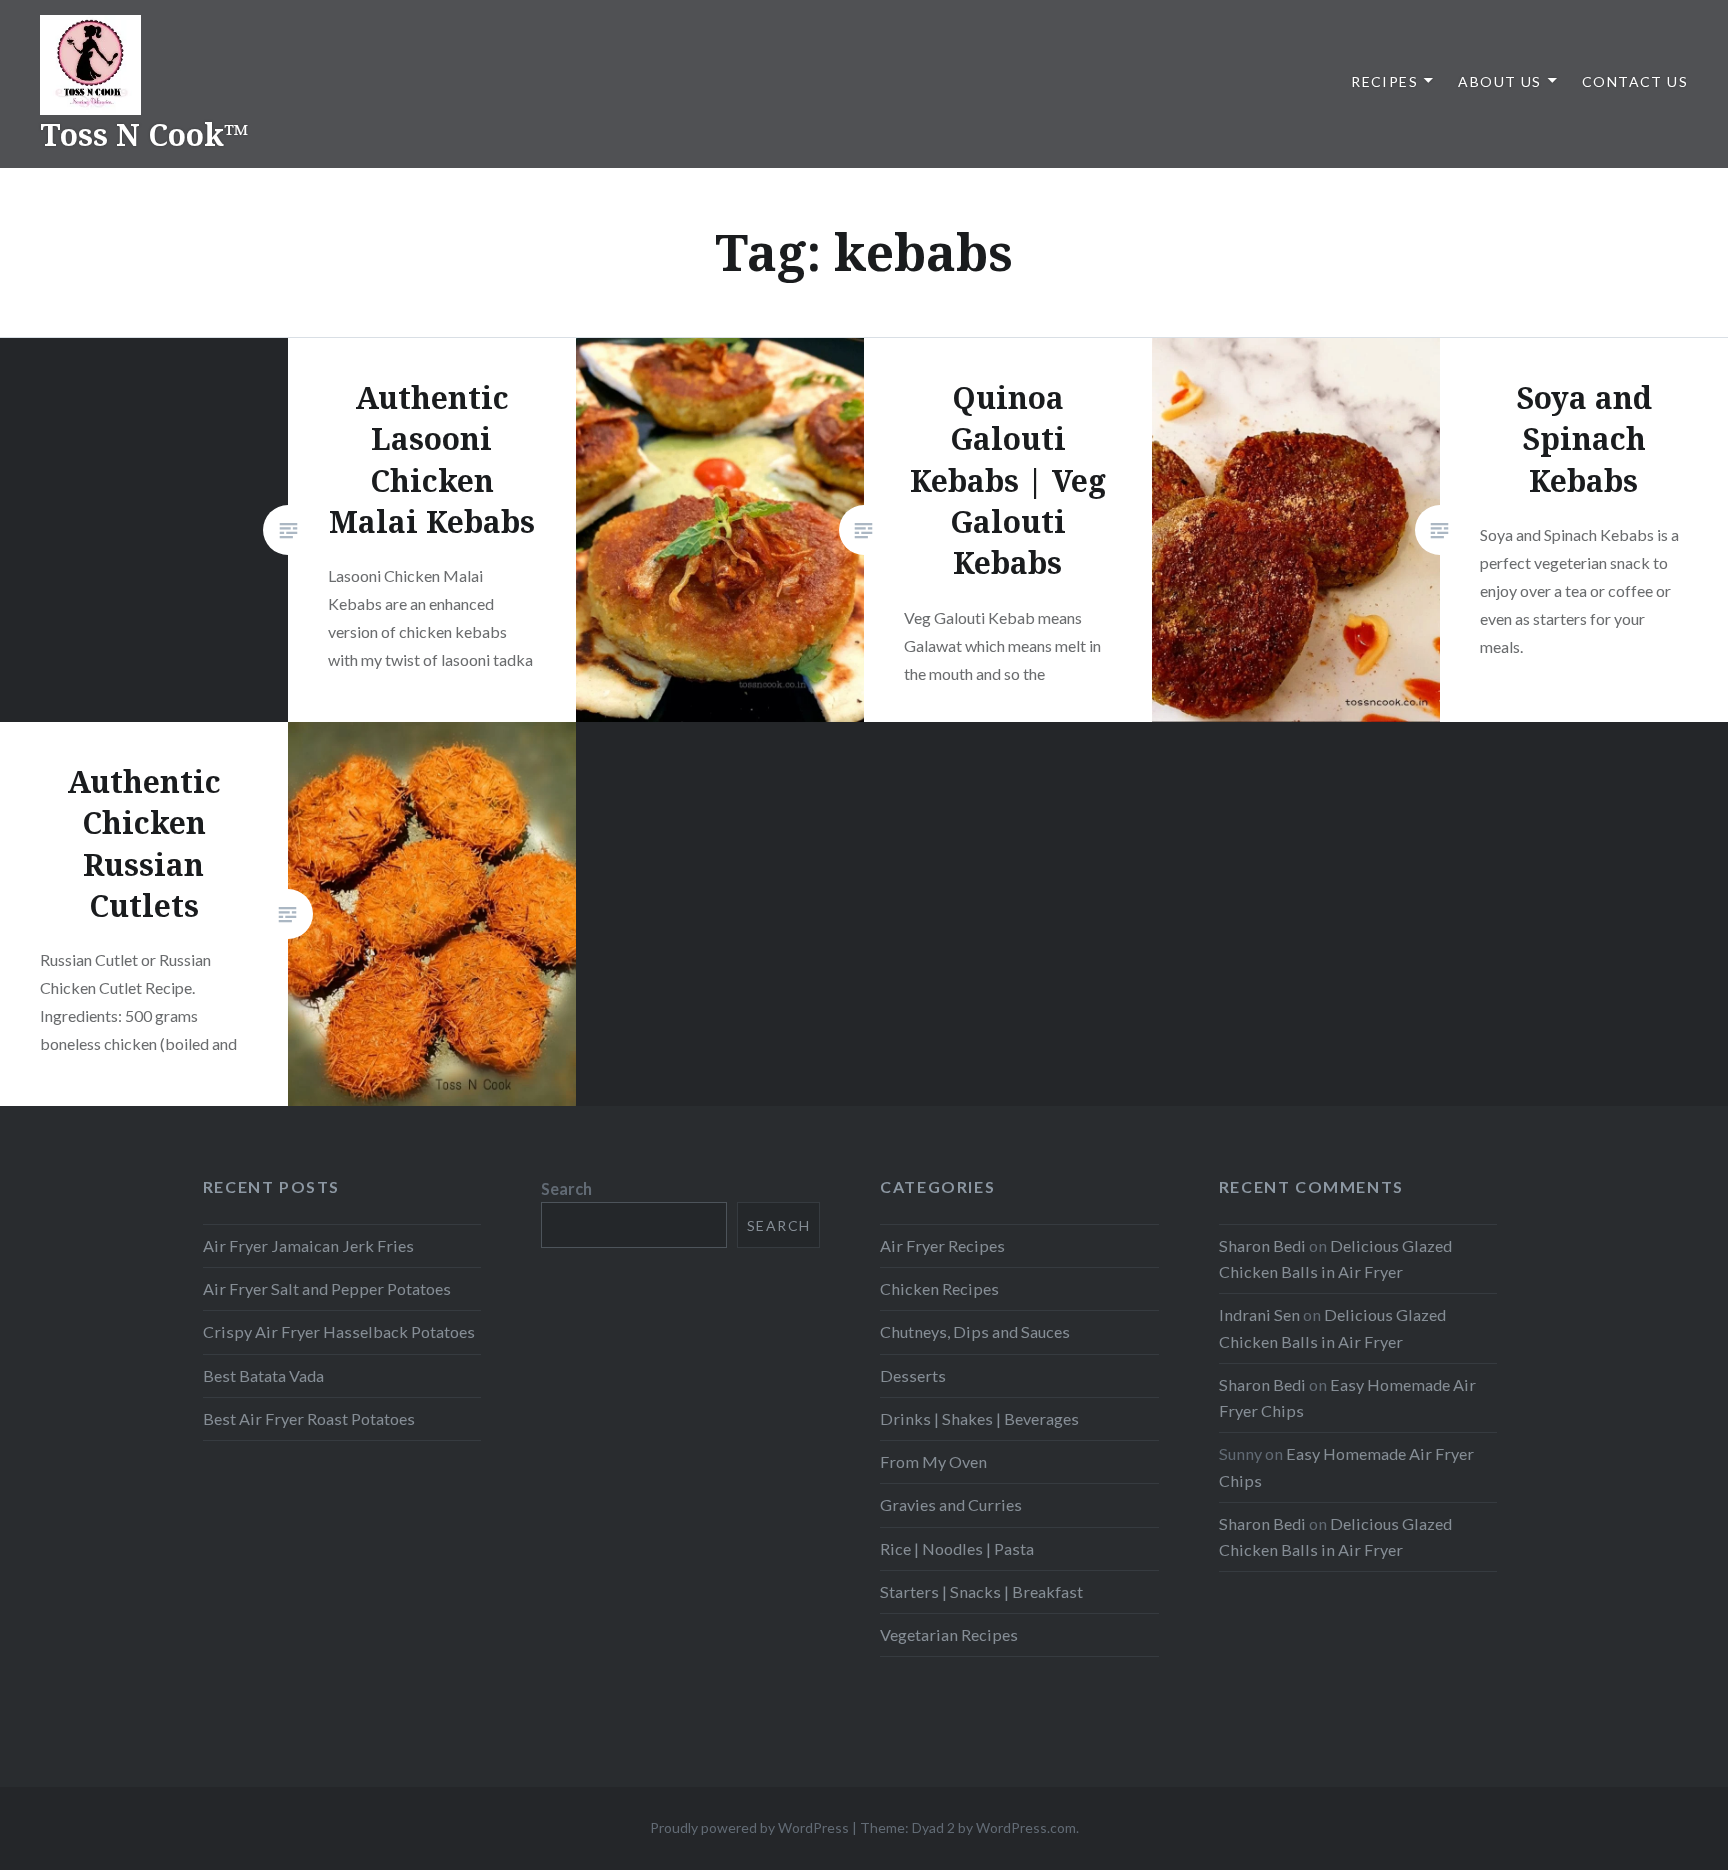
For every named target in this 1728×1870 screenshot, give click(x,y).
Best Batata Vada (263, 1375)
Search (566, 1188)
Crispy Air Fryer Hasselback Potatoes (339, 1331)
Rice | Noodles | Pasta (957, 1548)
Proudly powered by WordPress (749, 1827)
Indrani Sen (1259, 1314)
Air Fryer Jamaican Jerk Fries (308, 1245)
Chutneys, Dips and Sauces (975, 1331)
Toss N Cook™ (144, 134)
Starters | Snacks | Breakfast (981, 1591)
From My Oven (933, 1461)
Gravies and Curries (951, 1504)
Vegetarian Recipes (949, 1634)
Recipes (1384, 81)
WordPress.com (1026, 1827)
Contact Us (1635, 81)
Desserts (913, 1375)
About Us (1499, 81)
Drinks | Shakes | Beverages (979, 1418)
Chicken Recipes (939, 1288)
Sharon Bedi (1262, 1245)
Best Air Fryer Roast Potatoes (309, 1418)
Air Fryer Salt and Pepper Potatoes (327, 1288)
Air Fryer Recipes (942, 1245)
